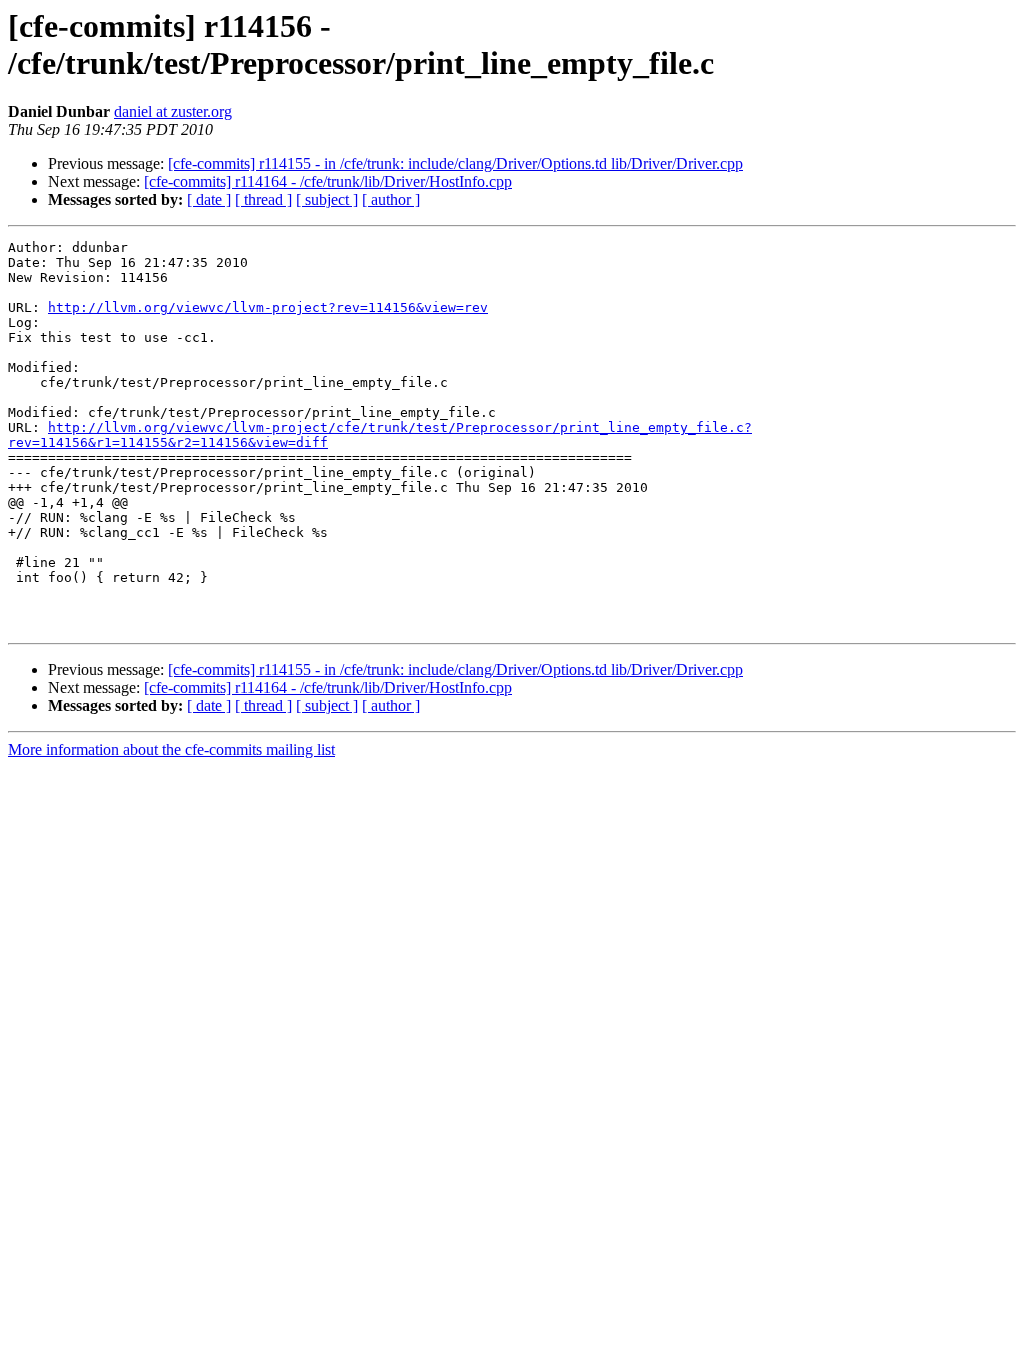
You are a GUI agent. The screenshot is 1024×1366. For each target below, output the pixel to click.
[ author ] (391, 199)
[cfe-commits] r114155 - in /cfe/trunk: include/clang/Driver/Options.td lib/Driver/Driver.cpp (455, 163)
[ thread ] (263, 199)
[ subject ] (327, 199)
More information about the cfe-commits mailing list (171, 749)
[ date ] (209, 199)
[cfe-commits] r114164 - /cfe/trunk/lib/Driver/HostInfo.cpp (328, 181)
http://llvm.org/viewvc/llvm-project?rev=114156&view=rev (268, 307)
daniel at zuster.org (173, 111)
